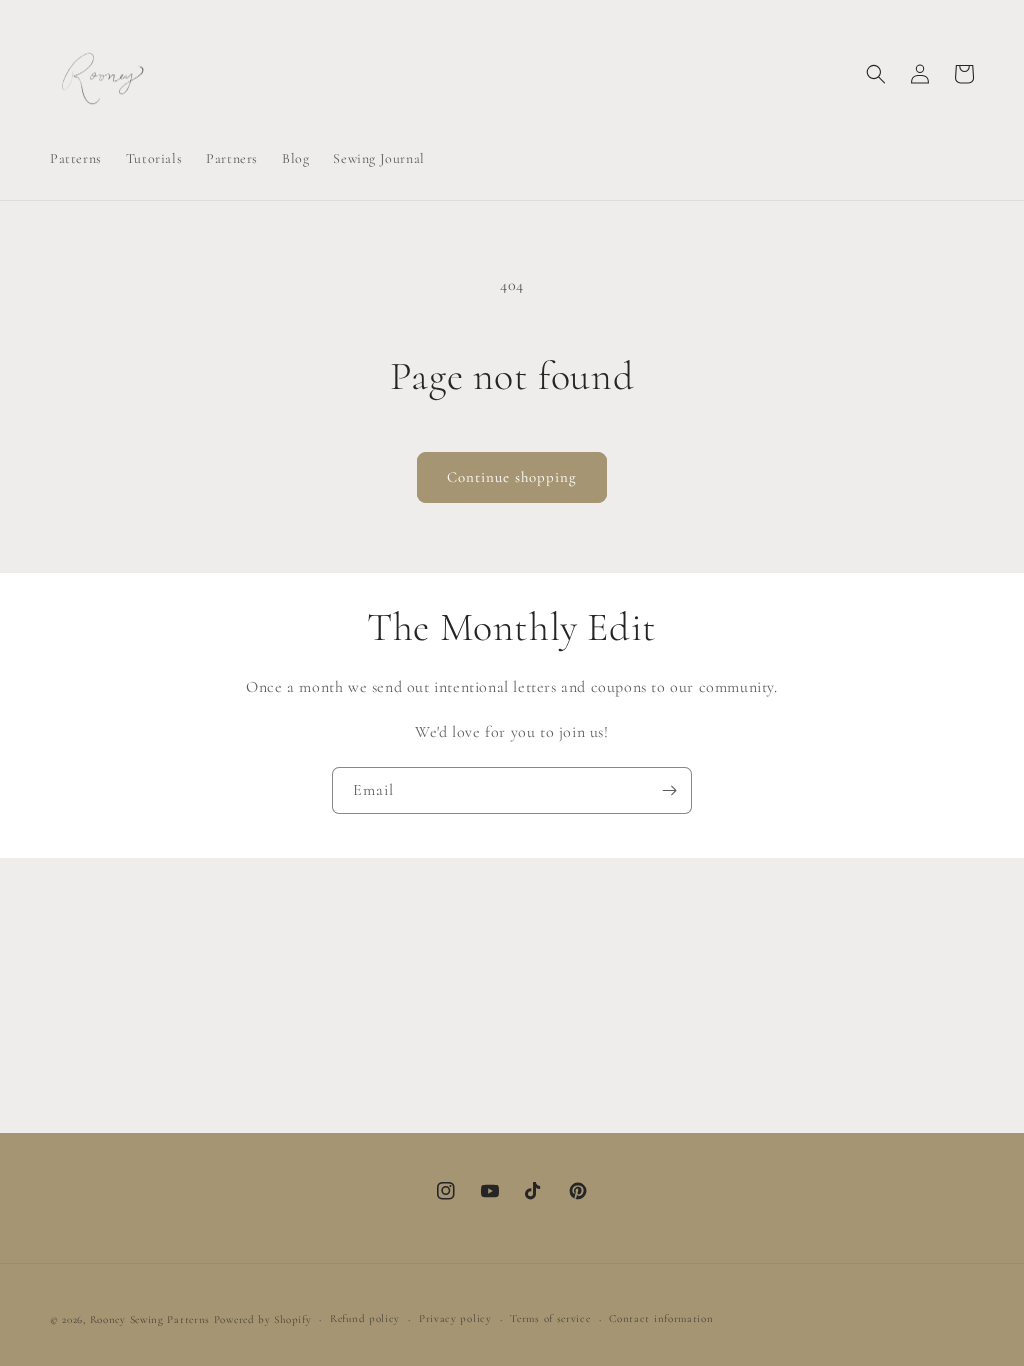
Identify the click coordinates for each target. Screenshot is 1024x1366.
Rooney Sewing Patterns (150, 1319)
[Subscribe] (669, 790)
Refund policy (365, 1318)
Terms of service (550, 1318)
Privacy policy (455, 1318)
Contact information (661, 1318)
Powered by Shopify (263, 1319)
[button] (876, 74)
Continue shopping (512, 477)
